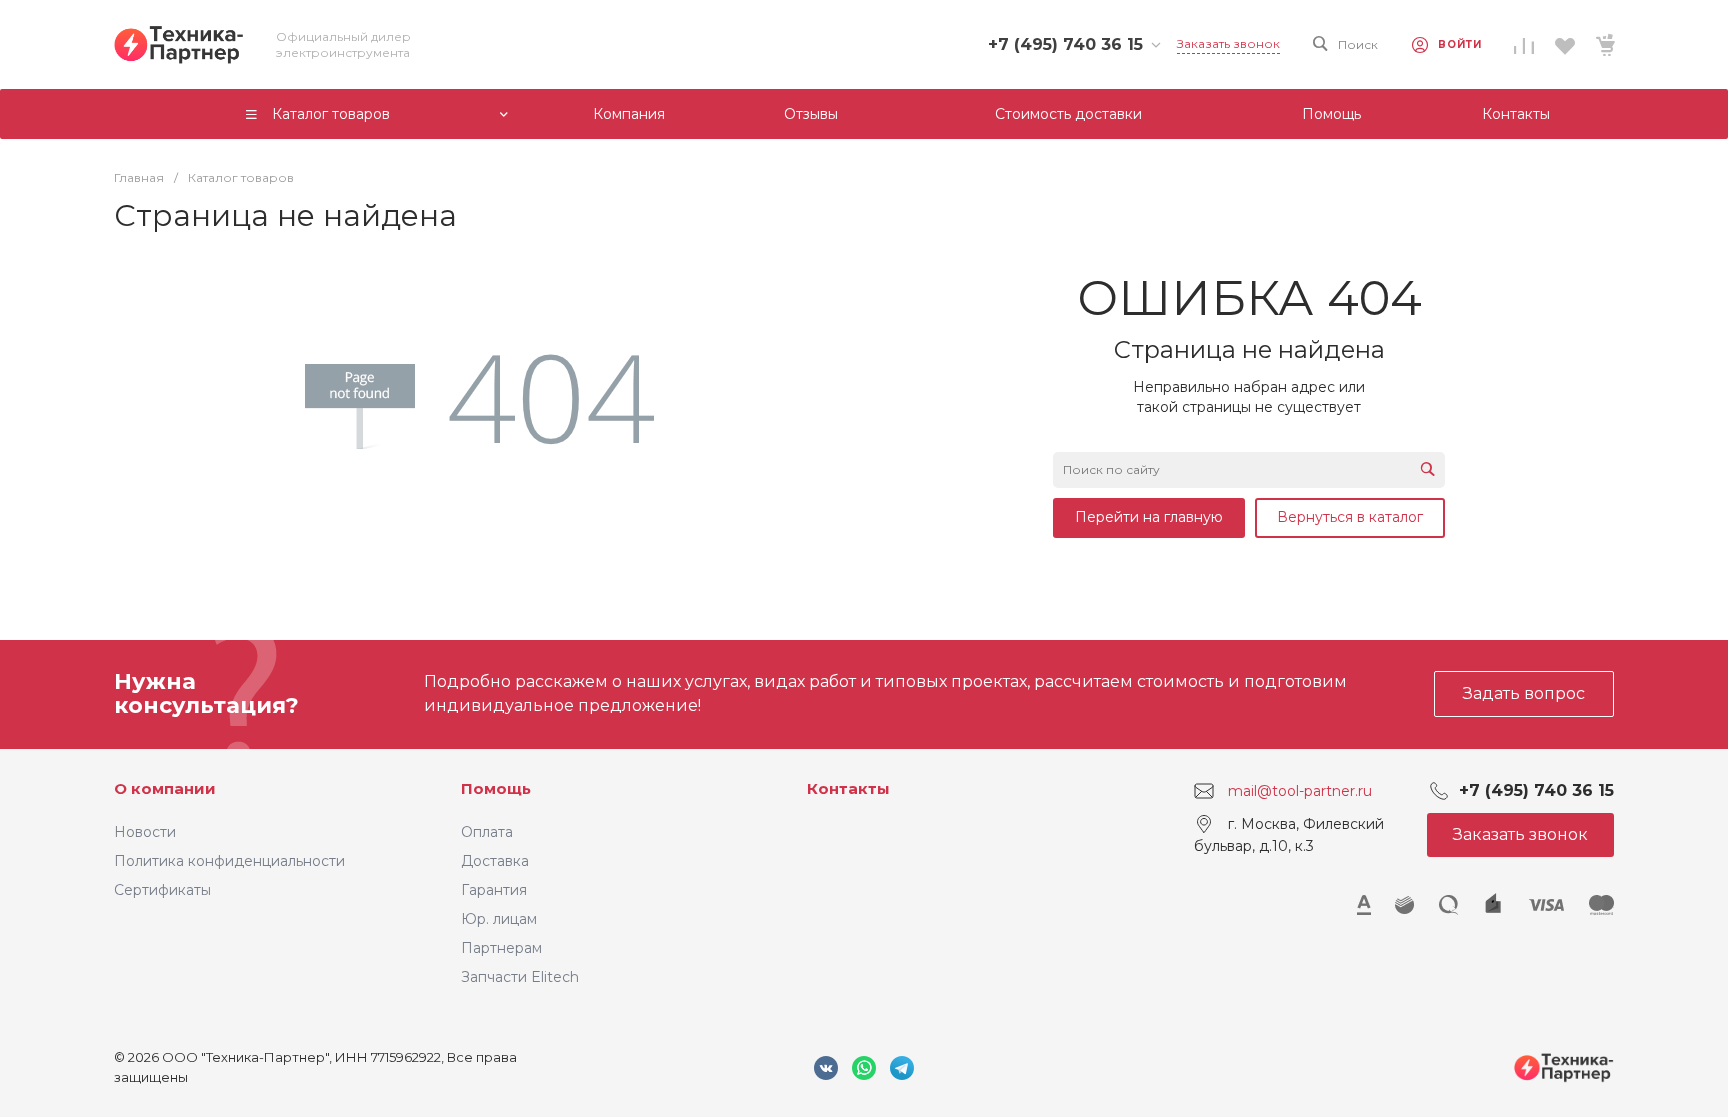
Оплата (487, 832)
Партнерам (501, 948)
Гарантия (494, 890)
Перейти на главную (1149, 517)
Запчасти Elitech (520, 977)
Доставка (495, 861)
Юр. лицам (499, 919)
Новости (145, 832)
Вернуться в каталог (1350, 517)
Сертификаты (162, 890)
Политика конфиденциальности (229, 861)
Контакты (848, 788)
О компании (165, 788)
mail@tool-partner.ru (1300, 790)
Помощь (496, 788)
